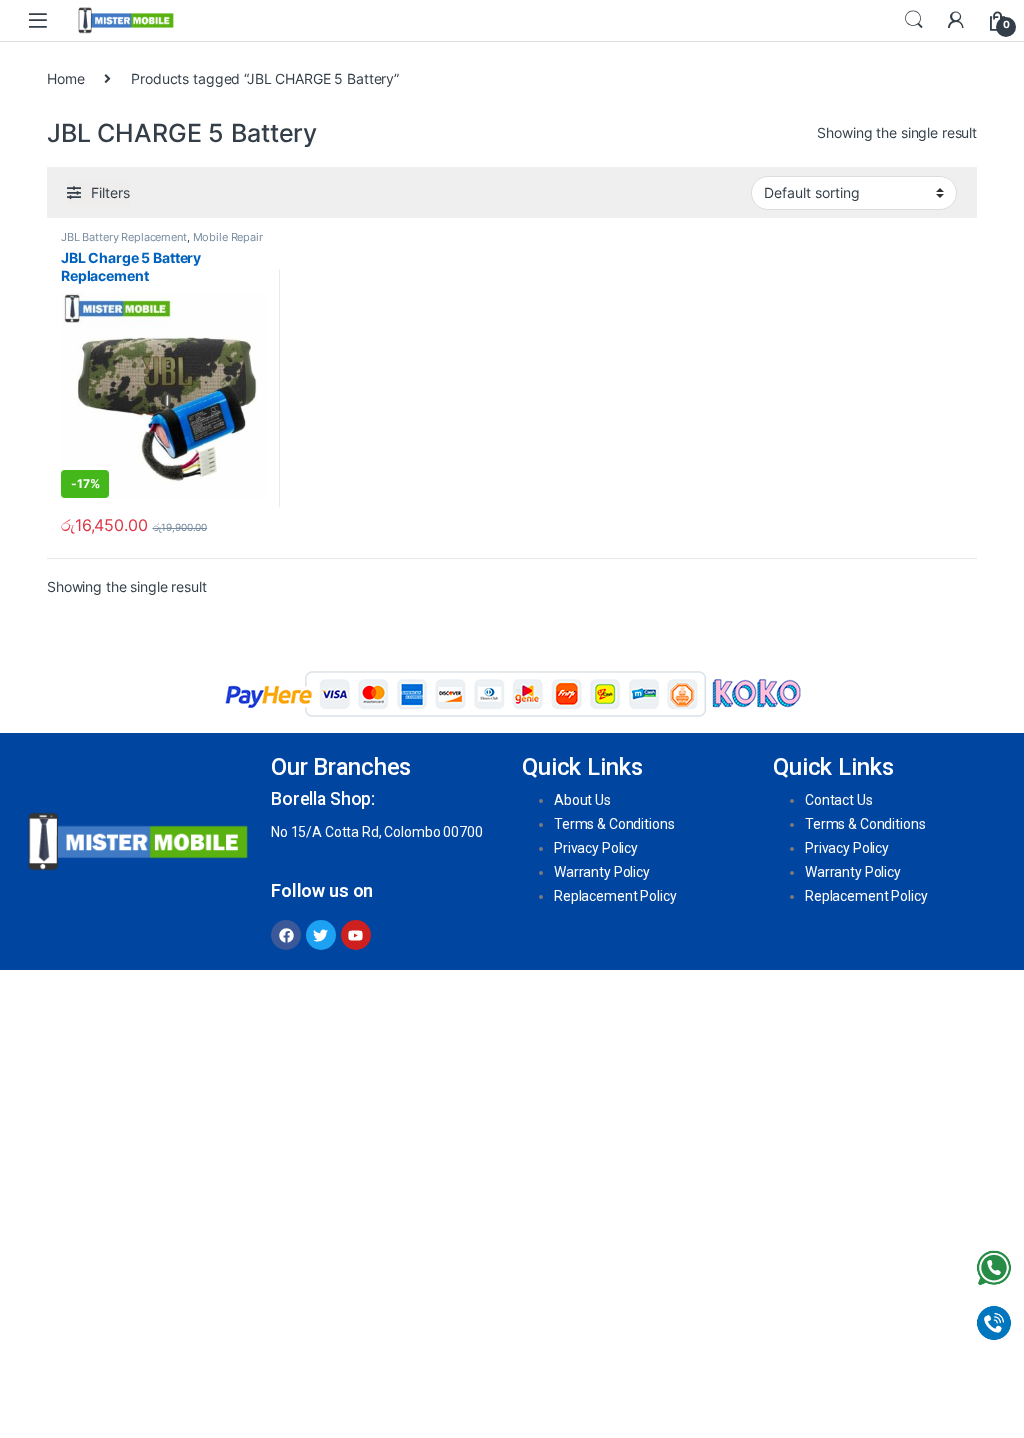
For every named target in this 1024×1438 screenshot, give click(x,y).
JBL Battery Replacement (124, 237)
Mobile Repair (228, 237)
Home (65, 78)
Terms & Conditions (614, 824)
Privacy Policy (596, 848)
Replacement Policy (615, 896)
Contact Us (839, 800)
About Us (582, 800)
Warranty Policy (602, 872)
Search (914, 20)
